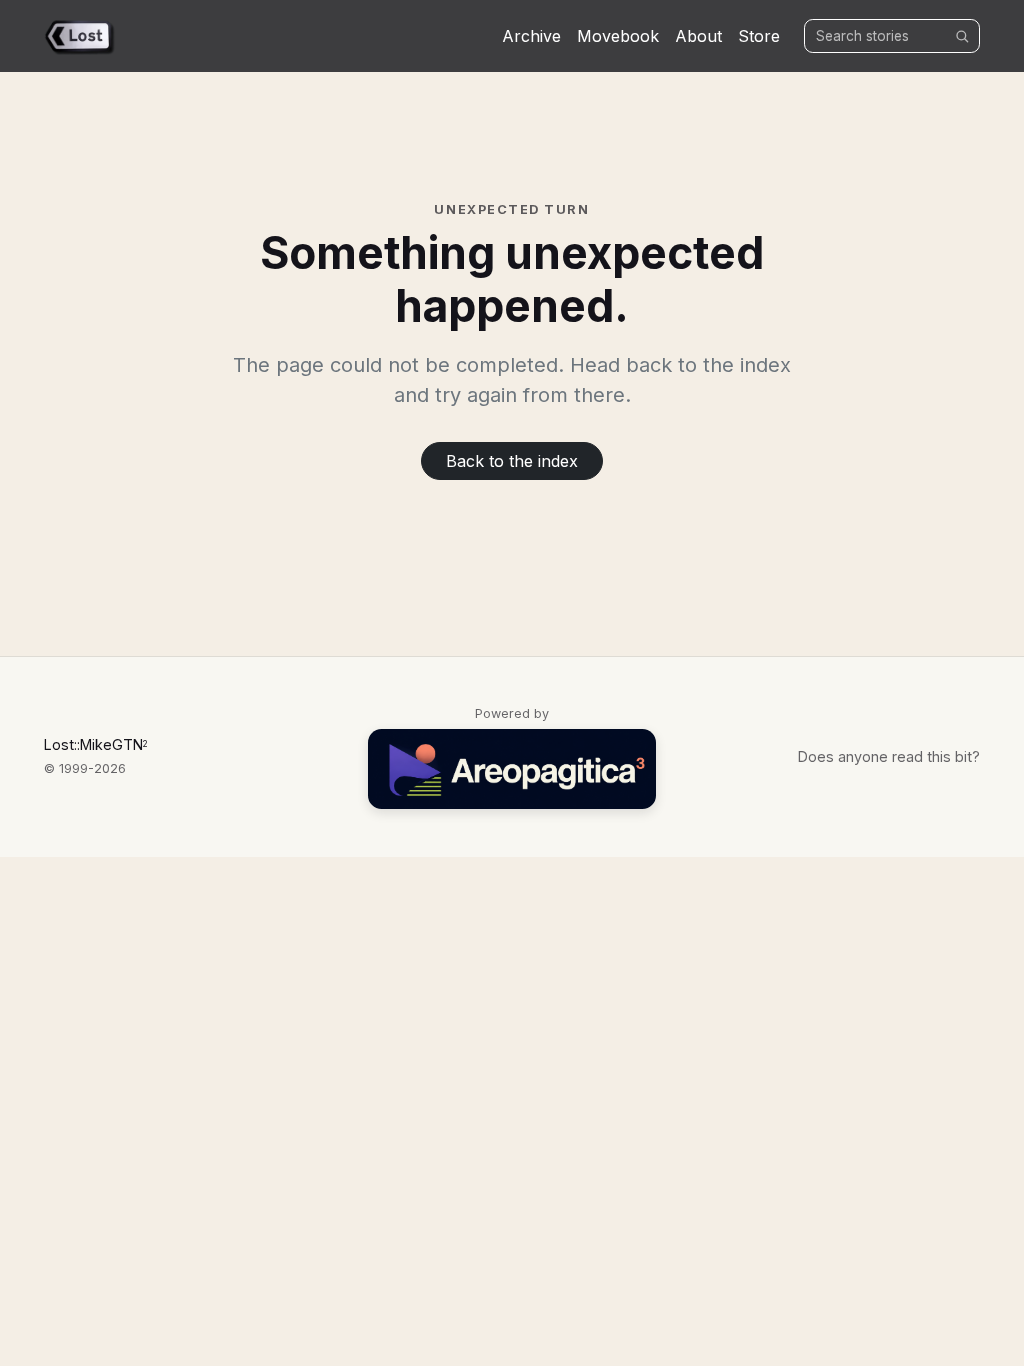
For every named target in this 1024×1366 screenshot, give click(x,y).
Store (759, 36)
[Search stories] (962, 36)
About (698, 36)
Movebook (618, 36)
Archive (531, 36)
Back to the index (512, 461)
